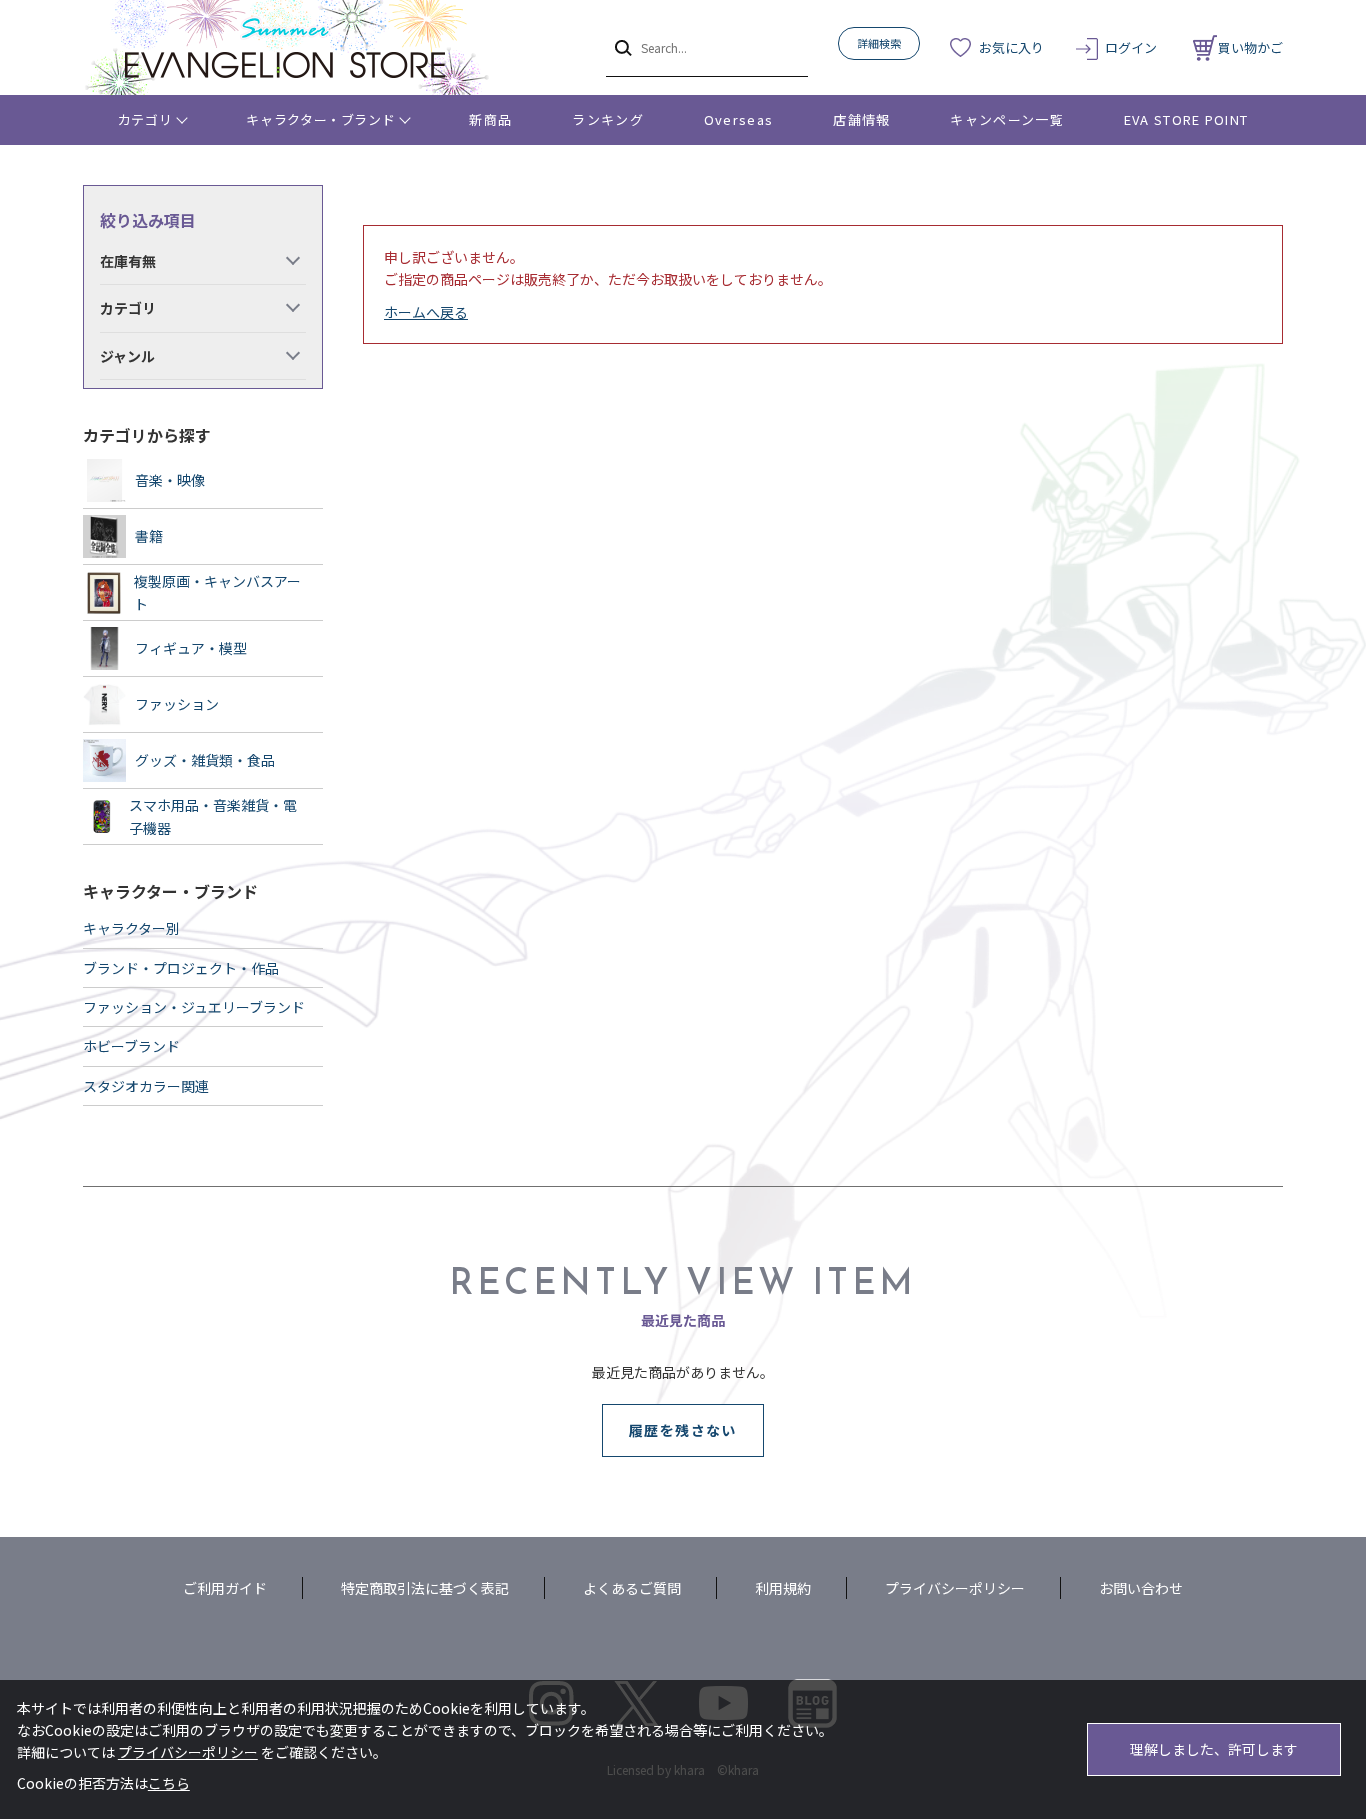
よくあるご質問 (632, 1588)
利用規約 (783, 1588)
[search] (621, 47)
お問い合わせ (1141, 1588)
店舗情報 (861, 119)
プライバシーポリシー (955, 1588)
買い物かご (1250, 47)
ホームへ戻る (426, 312)
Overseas (738, 119)
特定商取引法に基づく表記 (425, 1588)
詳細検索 (879, 43)
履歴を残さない (683, 1430)
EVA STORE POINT (1186, 119)
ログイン (1131, 47)
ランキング (608, 119)
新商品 (490, 119)
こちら (169, 1783)
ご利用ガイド (225, 1588)
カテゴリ (145, 119)
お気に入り (1011, 47)
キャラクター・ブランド (320, 119)
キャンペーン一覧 (1006, 119)
